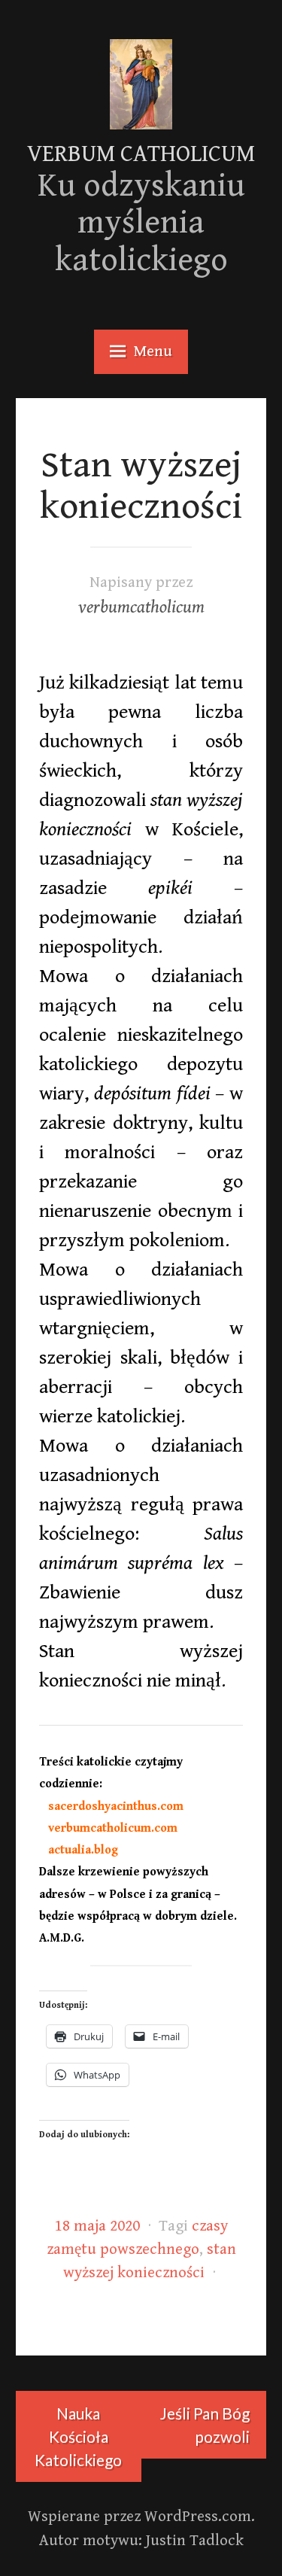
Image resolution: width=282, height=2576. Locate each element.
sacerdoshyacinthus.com (111, 1807)
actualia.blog (79, 1850)
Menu (153, 351)
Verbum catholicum (141, 154)
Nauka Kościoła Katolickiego (78, 2436)
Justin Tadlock (195, 2541)
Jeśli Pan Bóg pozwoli (205, 2425)
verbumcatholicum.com (108, 1828)
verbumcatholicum (141, 608)
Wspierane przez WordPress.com (139, 2517)
